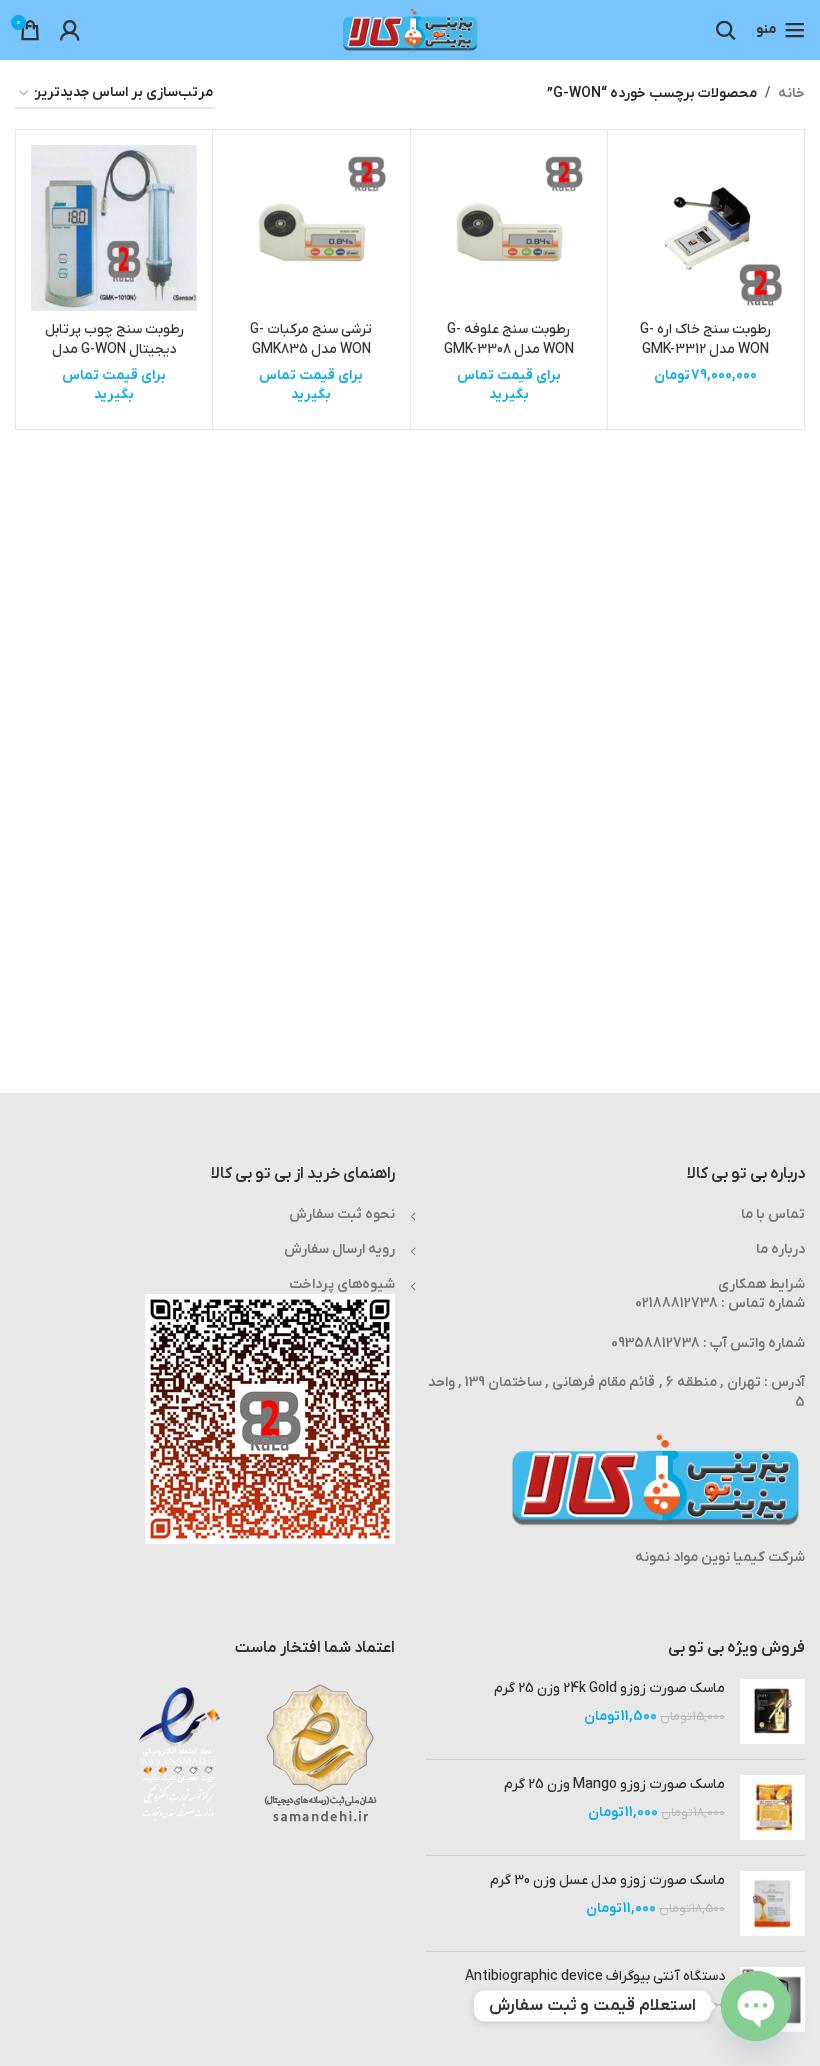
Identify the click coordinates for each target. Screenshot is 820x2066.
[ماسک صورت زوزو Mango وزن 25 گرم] (772, 1807)
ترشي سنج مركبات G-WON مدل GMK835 (311, 339)
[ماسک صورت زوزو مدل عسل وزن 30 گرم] (772, 1903)
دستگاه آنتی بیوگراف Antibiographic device (595, 1976)
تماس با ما (773, 1214)
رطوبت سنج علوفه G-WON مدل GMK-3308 (509, 339)
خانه (791, 93)
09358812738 (655, 1343)
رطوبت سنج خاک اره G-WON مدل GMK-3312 (705, 339)
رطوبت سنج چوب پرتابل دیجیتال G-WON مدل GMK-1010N (114, 349)
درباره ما (780, 1249)
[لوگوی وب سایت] (410, 29)
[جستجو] (726, 30)
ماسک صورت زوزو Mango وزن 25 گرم (614, 1784)
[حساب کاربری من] (70, 30)
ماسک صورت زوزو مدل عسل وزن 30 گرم (607, 1880)
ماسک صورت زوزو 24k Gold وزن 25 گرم (609, 1688)
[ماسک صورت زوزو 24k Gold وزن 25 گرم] (772, 1711)
